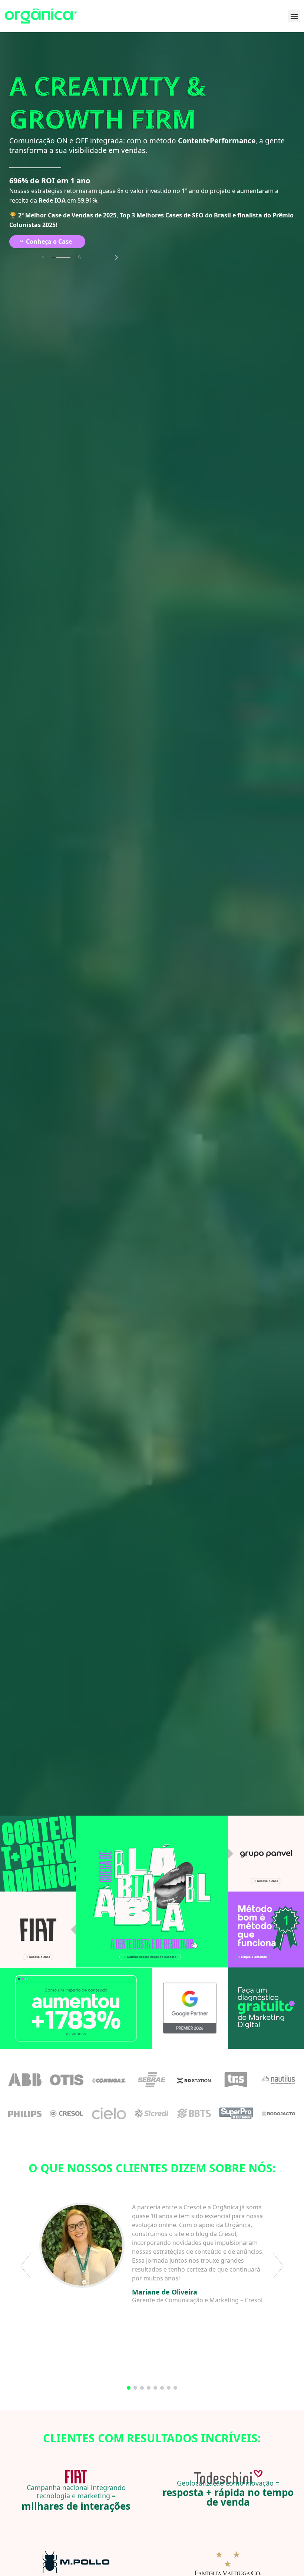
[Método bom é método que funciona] (266, 1929)
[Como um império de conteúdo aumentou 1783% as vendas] (76, 2008)
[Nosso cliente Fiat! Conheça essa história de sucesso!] (38, 1929)
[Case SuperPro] (236, 2113)
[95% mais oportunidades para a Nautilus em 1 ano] (278, 2080)
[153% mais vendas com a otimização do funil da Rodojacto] (278, 2113)
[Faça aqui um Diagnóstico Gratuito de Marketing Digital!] (266, 2008)
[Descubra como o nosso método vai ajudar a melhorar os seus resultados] (38, 1854)
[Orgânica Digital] (41, 16)
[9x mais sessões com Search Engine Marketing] (109, 2080)
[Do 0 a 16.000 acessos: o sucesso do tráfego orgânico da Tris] (236, 2080)
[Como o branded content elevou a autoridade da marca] (67, 2113)
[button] (294, 16)
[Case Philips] (25, 2113)
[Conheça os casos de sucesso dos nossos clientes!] (152, 1892)
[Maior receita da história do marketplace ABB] (25, 2080)
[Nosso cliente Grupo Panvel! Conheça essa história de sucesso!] (266, 1854)
